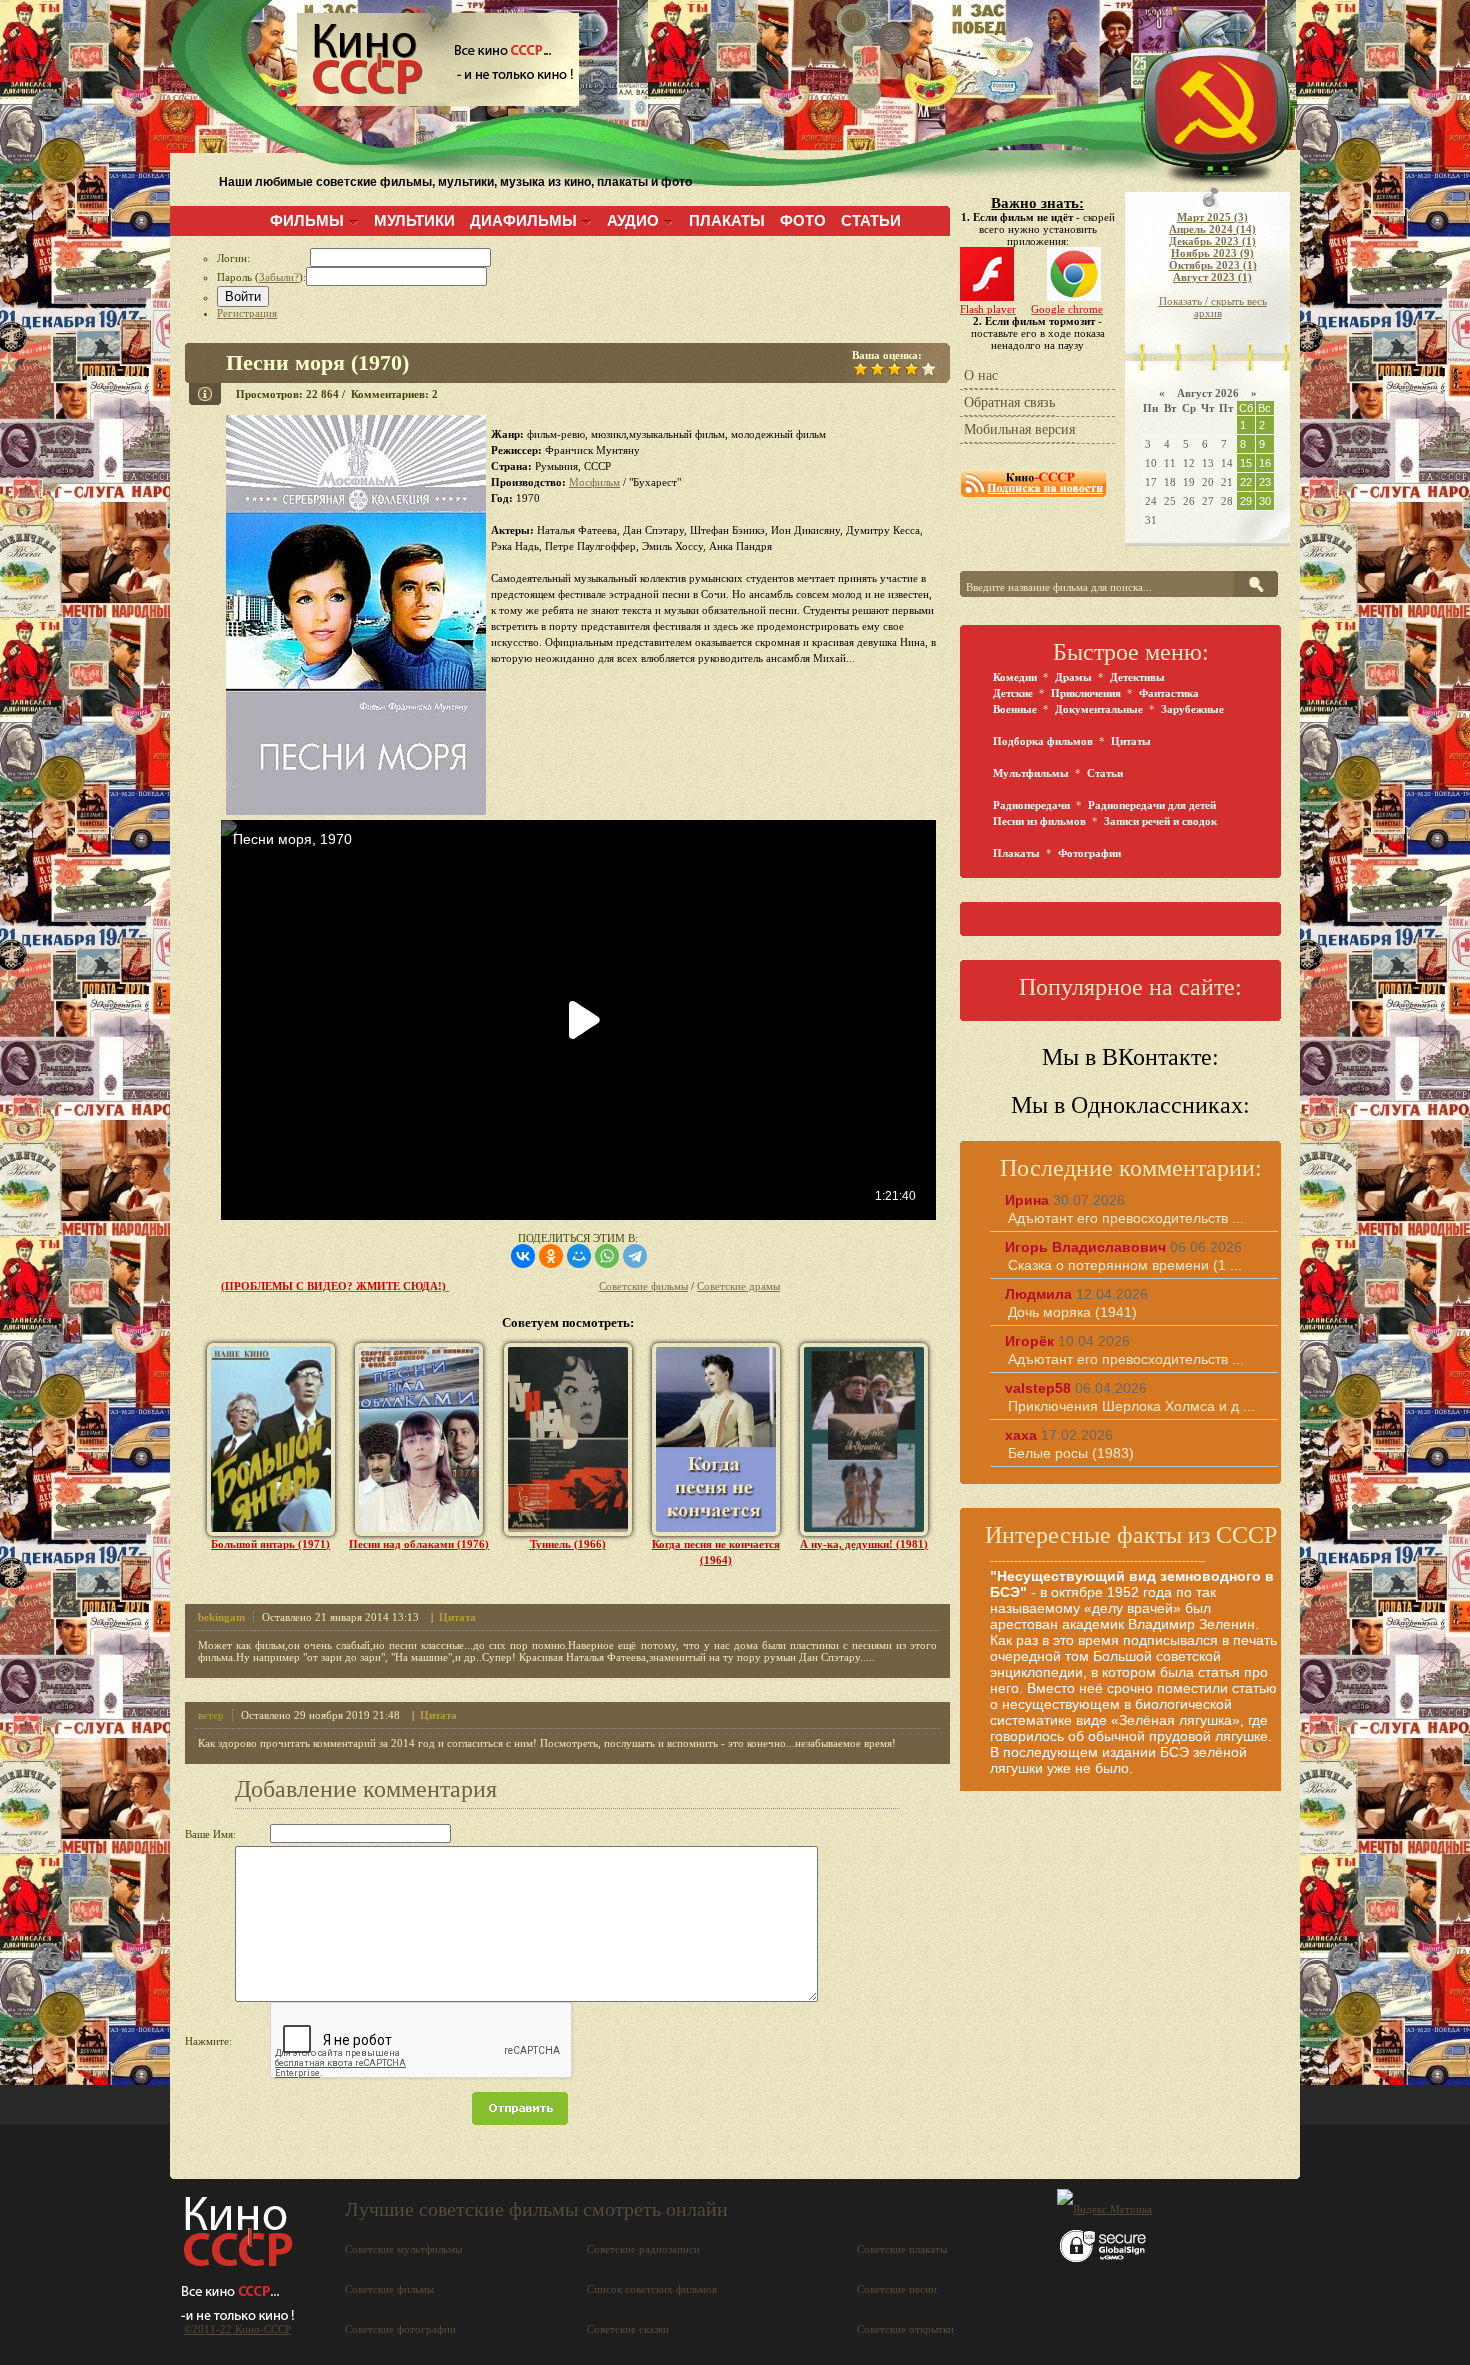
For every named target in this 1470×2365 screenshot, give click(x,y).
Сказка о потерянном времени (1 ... (1125, 1265)
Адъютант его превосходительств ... (1126, 1218)
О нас (981, 375)
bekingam (221, 1617)
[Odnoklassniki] (551, 1256)
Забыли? (279, 277)
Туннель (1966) (568, 1544)
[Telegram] (635, 1256)
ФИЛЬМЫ (307, 220)
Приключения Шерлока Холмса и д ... (1131, 1406)
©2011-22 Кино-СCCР (237, 2329)
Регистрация (247, 313)
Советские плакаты (902, 2249)
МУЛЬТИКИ (414, 220)
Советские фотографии (400, 2329)
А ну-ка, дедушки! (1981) (864, 1544)
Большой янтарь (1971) (270, 1544)
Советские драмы (738, 1286)
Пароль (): (261, 277)
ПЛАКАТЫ (727, 220)
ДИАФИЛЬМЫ (523, 220)
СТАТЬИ (871, 220)
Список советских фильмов (652, 2289)
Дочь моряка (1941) (1072, 1312)
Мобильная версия (1019, 429)
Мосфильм (594, 482)
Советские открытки (905, 2329)
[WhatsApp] (607, 1256)
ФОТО (803, 220)
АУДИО (633, 220)
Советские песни (897, 2289)
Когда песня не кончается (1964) (716, 1552)
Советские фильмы (643, 1286)
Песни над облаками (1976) (419, 1544)
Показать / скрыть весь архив (1213, 307)
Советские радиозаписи (643, 2249)
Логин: (263, 258)
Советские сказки (628, 2329)
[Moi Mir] (579, 1256)
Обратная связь (1009, 402)
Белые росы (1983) (1071, 1453)
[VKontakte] (523, 1256)
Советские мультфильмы (403, 2249)
